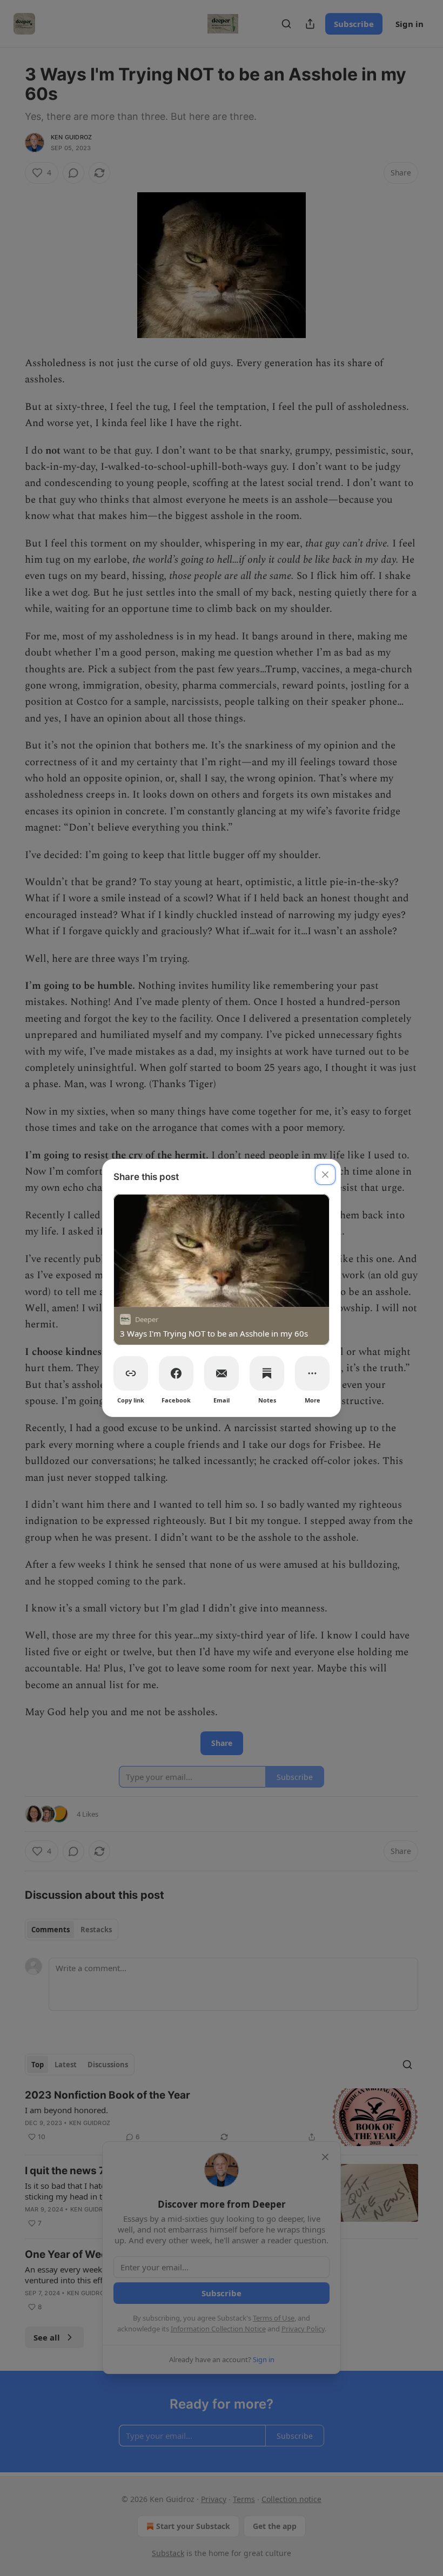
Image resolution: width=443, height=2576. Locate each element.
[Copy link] (131, 1373)
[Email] (222, 1373)
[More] (312, 1373)
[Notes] (267, 1373)
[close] (325, 1175)
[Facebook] (176, 1373)
